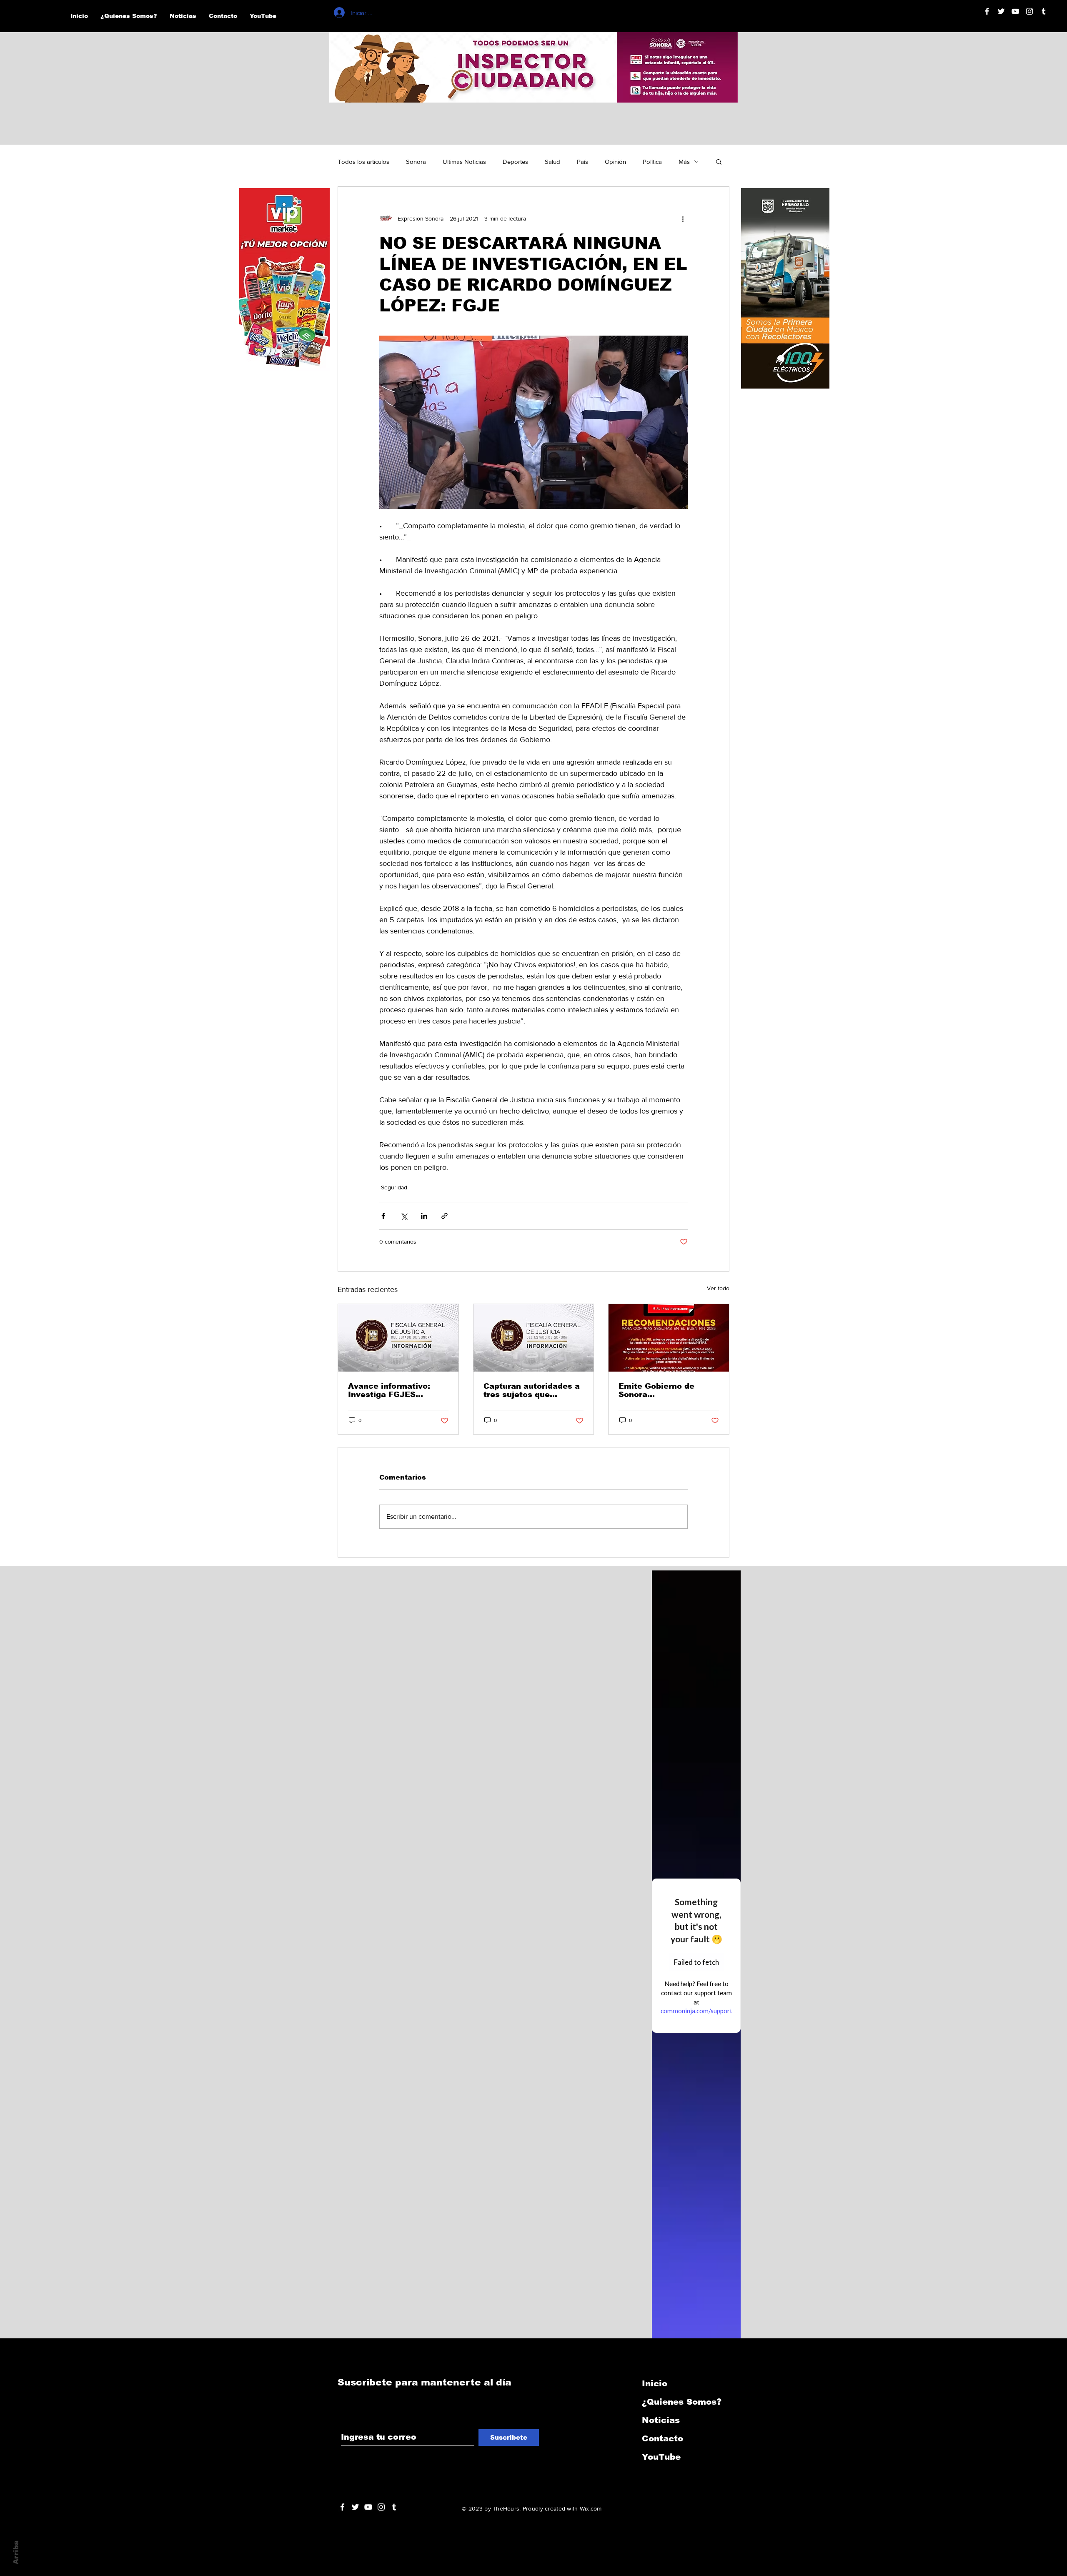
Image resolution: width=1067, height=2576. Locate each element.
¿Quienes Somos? (682, 2402)
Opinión (615, 162)
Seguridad (394, 1187)
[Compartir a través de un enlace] (445, 1216)
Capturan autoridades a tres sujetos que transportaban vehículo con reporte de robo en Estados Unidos (532, 1390)
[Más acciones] (683, 218)
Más (684, 162)
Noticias (661, 2420)
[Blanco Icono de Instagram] (1029, 11)
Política (652, 162)
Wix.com (591, 2508)
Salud (552, 162)
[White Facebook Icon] (342, 2507)
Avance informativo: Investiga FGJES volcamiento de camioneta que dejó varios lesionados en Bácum (390, 1390)
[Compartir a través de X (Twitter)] (404, 1216)
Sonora (416, 162)
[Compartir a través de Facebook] (383, 1216)
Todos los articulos (363, 162)
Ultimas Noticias (464, 162)
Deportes (515, 162)
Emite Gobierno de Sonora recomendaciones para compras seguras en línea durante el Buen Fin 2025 (665, 1390)
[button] (719, 161)
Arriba (16, 2552)
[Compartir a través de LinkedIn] (424, 1216)
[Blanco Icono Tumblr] (1044, 11)
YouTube (661, 2457)
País (582, 162)
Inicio (655, 2383)
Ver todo (718, 1288)
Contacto (662, 2438)
